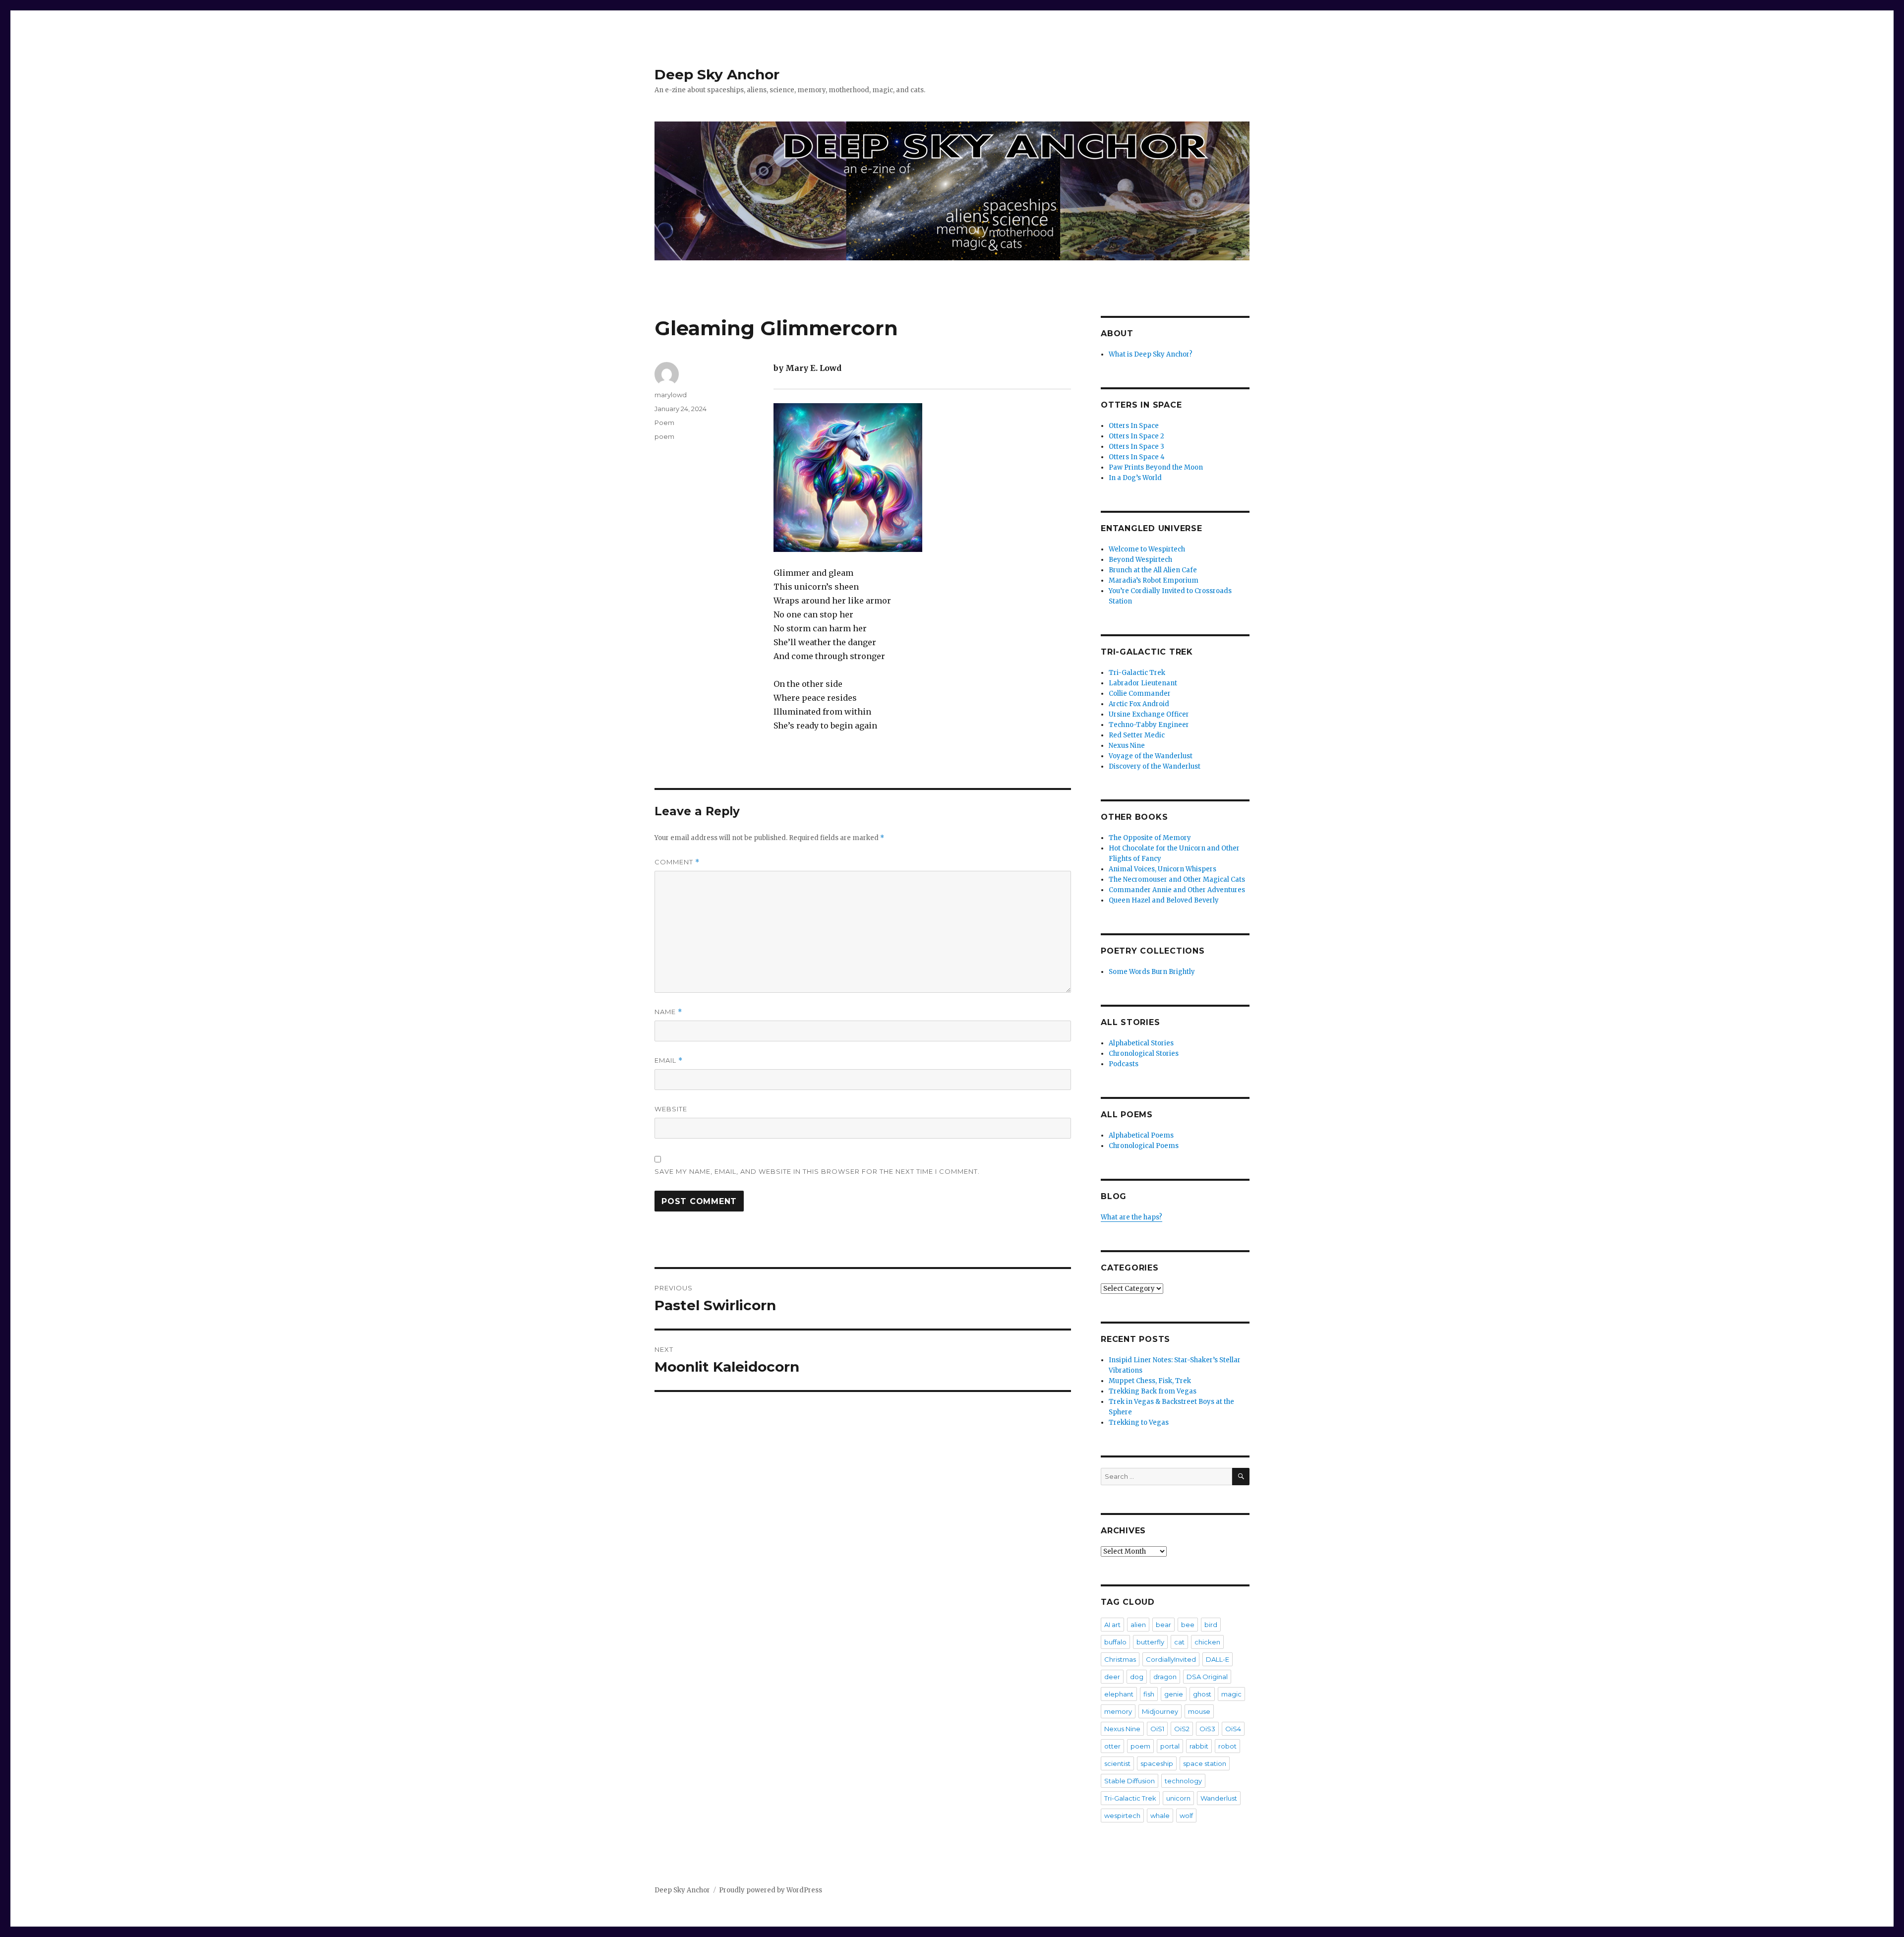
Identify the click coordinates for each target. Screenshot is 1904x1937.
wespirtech (1122, 1816)
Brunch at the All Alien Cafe (1153, 570)
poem (664, 436)
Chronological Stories (1144, 1054)
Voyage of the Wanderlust (1151, 756)
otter (1112, 1746)
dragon (1165, 1677)
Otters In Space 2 (1136, 436)
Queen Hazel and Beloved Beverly (1164, 900)
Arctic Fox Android (1139, 704)
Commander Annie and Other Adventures (1177, 890)
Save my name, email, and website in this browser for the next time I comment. (817, 1171)
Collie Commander (1140, 694)
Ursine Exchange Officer (1149, 714)
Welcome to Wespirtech (1147, 549)
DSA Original (1207, 1677)
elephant (1119, 1694)
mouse (1199, 1711)
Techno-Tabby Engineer (1149, 725)
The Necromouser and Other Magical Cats (1177, 879)
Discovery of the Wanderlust (1155, 766)
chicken (1207, 1642)
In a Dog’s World (1135, 478)
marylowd (671, 395)
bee (1188, 1625)
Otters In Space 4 (1137, 457)
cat (1179, 1642)
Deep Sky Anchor (717, 74)
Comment (677, 862)
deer (1112, 1677)
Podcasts (1124, 1064)
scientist (1117, 1763)
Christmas (1120, 1659)
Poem (664, 423)
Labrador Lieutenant (1143, 683)
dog (1137, 1677)
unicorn (1178, 1798)
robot (1227, 1746)
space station (1205, 1763)
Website (671, 1109)
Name (668, 1012)
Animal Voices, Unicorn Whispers (1162, 869)
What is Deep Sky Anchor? (1151, 354)
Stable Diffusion (1130, 1781)
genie (1174, 1694)
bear (1163, 1625)
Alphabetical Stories (1141, 1043)
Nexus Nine (1127, 746)
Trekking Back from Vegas (1153, 1391)
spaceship (1157, 1763)
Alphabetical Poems (1141, 1135)
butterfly (1150, 1642)
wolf (1186, 1816)
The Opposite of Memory (1150, 838)
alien (1138, 1625)
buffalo (1115, 1642)
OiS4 (1233, 1729)
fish (1149, 1694)
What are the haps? (1131, 1217)
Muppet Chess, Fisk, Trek (1150, 1381)
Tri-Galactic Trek (1137, 673)
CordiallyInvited (1171, 1659)
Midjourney (1160, 1711)
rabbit (1199, 1746)
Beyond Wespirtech (1140, 560)
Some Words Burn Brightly (1152, 972)
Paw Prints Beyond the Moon (1156, 467)
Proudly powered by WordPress (771, 1890)
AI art (1112, 1625)
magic (1231, 1694)
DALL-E (1218, 1659)
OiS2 (1182, 1729)
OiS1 (1157, 1729)
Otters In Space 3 (1136, 447)
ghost (1202, 1694)
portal (1170, 1746)
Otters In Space (1134, 426)
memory (1118, 1711)
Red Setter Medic (1137, 735)
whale (1160, 1816)
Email (669, 1060)
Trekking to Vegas (1139, 1422)
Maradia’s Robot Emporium (1154, 580)
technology (1183, 1781)
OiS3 (1207, 1729)
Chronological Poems (1144, 1146)
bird (1211, 1625)
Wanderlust (1219, 1798)
